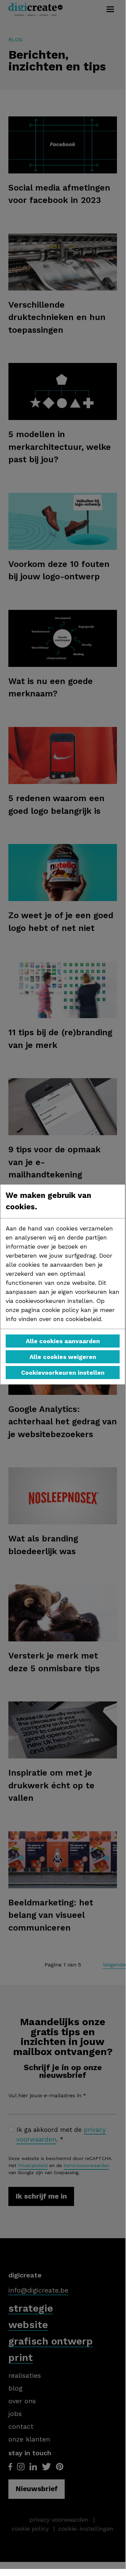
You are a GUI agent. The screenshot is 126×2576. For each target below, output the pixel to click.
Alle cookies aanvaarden (63, 1341)
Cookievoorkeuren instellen (63, 1373)
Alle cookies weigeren (63, 1357)
